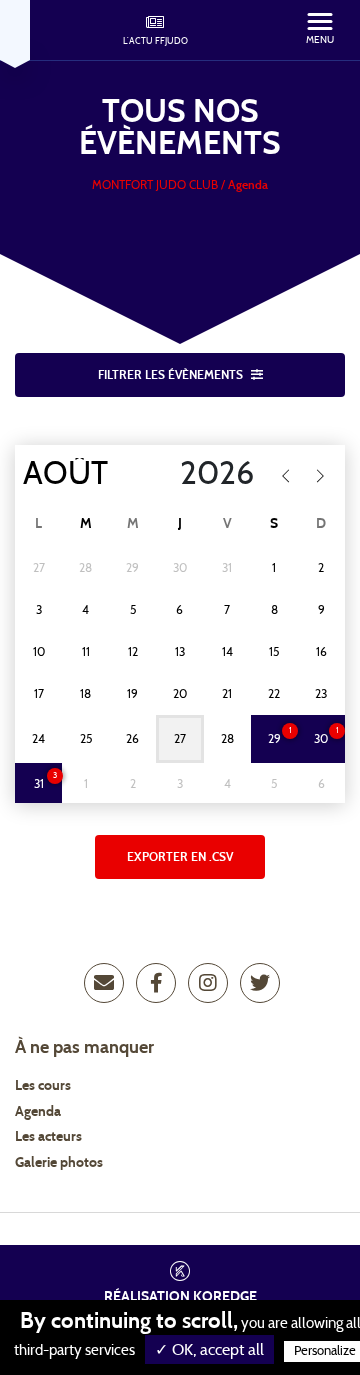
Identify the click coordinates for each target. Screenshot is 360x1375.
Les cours (43, 1086)
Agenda (38, 1112)
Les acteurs (48, 1137)
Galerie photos (59, 1163)
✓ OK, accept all (209, 1350)
